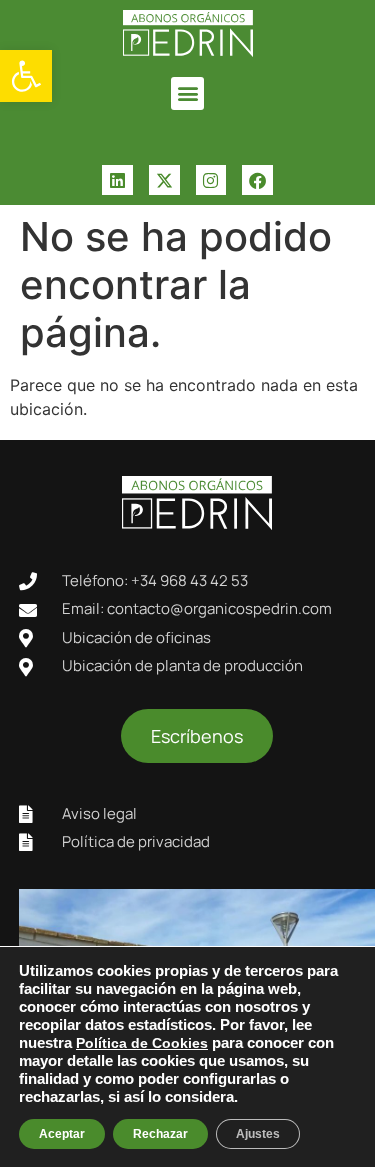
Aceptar (62, 1134)
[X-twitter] (164, 180)
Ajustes (258, 1134)
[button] (26, 76)
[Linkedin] (117, 180)
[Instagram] (211, 180)
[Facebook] (257, 180)
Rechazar (160, 1134)
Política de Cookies (142, 1043)
